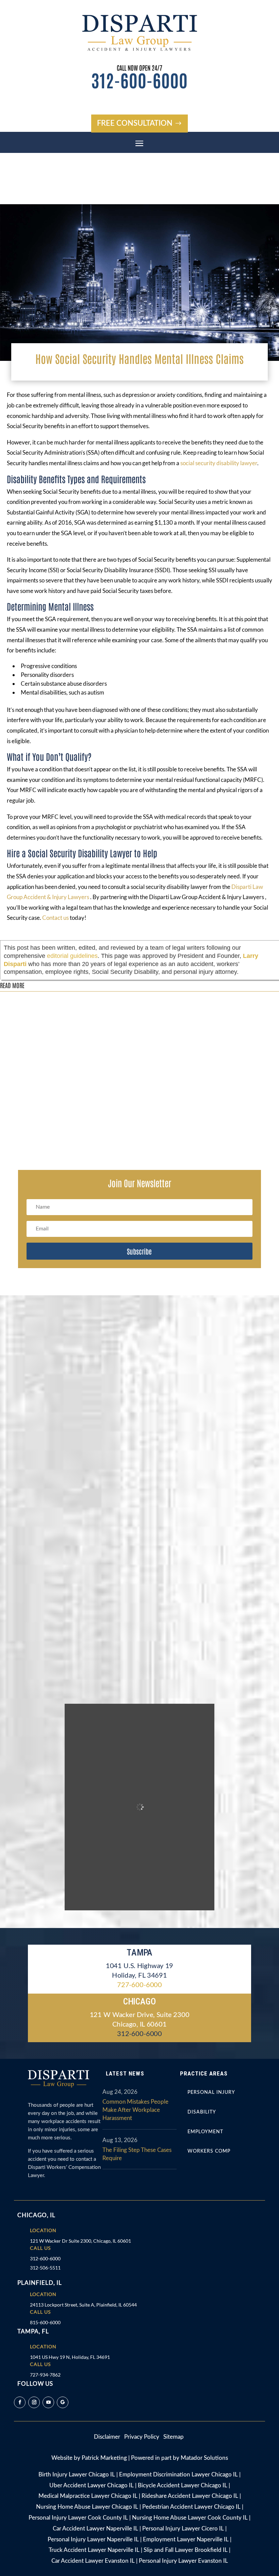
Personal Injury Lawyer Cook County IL (78, 2518)
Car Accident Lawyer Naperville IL (95, 2529)
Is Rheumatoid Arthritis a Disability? (56, 1000)
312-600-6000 (139, 80)
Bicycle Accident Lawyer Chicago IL (183, 2485)
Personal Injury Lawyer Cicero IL (183, 2529)
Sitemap (174, 2437)
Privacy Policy (142, 2437)
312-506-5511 (45, 2268)
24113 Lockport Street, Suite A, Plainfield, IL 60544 (83, 2305)
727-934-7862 (45, 2375)
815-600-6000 (45, 2322)
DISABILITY (202, 2112)
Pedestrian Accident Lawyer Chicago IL (191, 2507)
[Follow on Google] (63, 2402)
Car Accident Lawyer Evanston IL (93, 2561)
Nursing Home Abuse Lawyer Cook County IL (190, 2518)
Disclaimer (109, 2437)
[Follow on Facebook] (20, 2402)
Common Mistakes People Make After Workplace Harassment (135, 2110)
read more (18, 1021)
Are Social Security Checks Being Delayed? (63, 1120)
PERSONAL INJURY (211, 2092)
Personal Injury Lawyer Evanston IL (183, 2561)
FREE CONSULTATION (135, 123)
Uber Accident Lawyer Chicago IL (92, 2485)
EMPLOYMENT (205, 2132)
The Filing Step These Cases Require (137, 2154)
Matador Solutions (204, 2458)
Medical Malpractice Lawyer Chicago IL (88, 2496)
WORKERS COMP (209, 2151)
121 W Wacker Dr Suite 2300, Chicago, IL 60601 (80, 2241)
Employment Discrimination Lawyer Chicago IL (178, 2475)
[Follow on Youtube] (48, 2402)
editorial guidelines (72, 956)
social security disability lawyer (219, 463)
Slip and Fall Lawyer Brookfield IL (186, 2550)
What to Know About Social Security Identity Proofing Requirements (96, 1061)
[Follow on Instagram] (34, 2402)
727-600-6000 (139, 1985)
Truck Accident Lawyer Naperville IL (94, 2550)
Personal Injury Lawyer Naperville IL (93, 2539)
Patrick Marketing (104, 2458)
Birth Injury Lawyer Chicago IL (77, 2475)
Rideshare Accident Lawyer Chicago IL (190, 2496)
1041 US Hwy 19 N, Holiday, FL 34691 (70, 2357)
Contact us (55, 918)
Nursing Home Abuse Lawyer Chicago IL (87, 2507)
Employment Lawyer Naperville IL (186, 2539)
